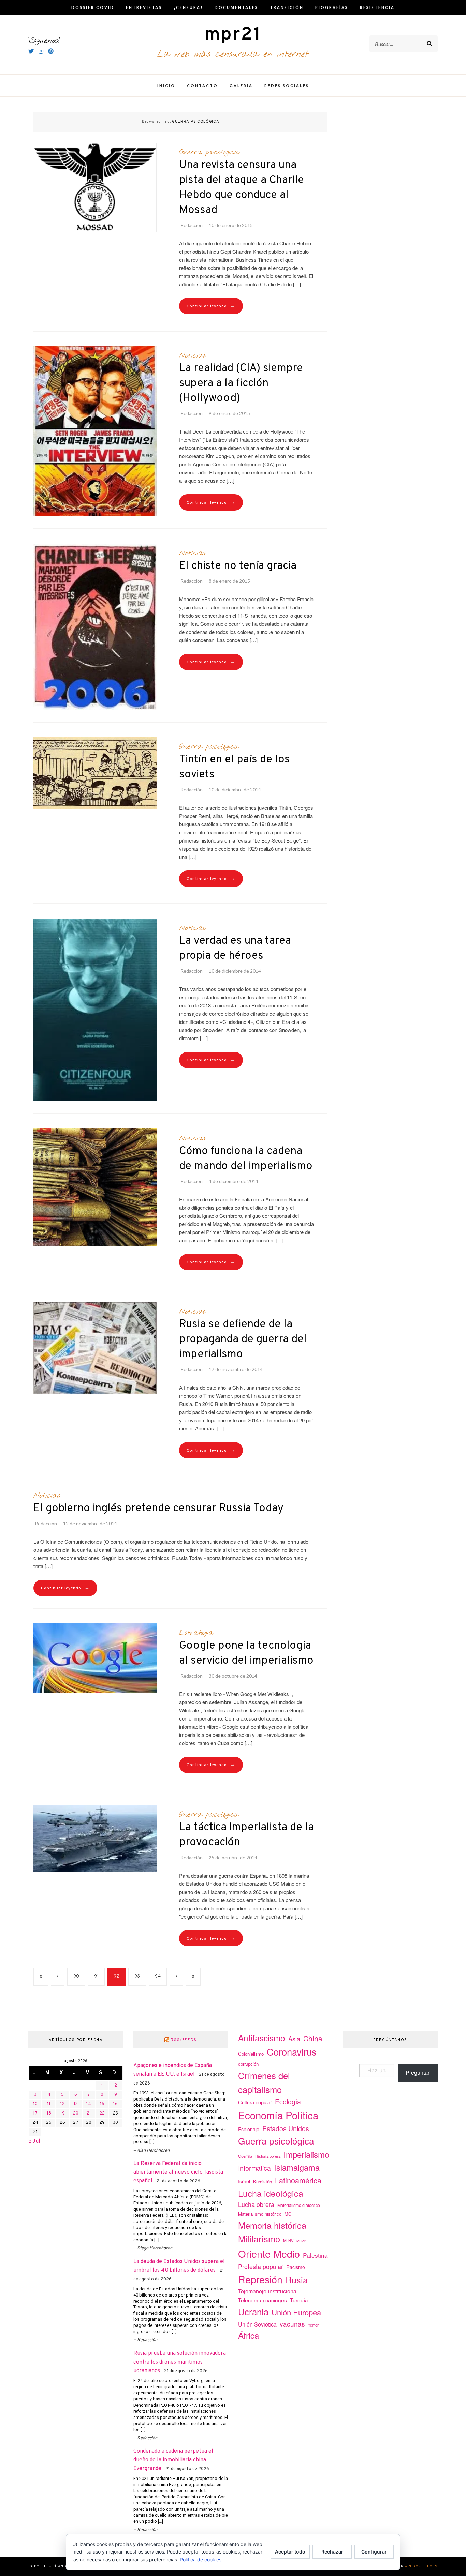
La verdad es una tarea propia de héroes (235, 949)
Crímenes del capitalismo (264, 2082)
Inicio (166, 85)
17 (35, 2113)
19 (63, 2113)
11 (49, 2104)
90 (76, 1976)
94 (158, 1976)
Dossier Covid (93, 7)
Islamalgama (297, 2167)
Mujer (301, 2241)
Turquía (299, 2300)
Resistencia (377, 7)
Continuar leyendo (211, 306)
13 (76, 2104)
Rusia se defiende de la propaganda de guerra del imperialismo (243, 1339)
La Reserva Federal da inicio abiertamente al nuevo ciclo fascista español (178, 2172)
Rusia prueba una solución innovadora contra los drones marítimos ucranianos (180, 2362)
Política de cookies (201, 2559)
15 (102, 2104)
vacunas (292, 2324)
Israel (244, 2181)
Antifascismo (262, 2038)
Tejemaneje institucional (268, 2291)
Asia (294, 2039)
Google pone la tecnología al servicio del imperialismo (246, 1653)
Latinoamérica (298, 2180)
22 (102, 2113)
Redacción (192, 225)
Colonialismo (251, 2054)
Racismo (296, 2267)
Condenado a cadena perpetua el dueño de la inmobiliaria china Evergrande (173, 2460)
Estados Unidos (286, 2128)
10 (35, 2104)
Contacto (202, 85)
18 (49, 2113)
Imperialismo (306, 2154)
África (249, 2335)
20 (76, 2113)
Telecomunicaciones (263, 2300)
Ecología (288, 2101)
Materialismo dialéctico (299, 2205)
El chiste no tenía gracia (238, 566)
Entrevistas (144, 7)
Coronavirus (292, 2052)
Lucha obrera (256, 2204)
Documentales (236, 7)
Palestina (315, 2255)
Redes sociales (287, 85)
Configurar (374, 2552)
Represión (260, 2279)
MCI (289, 2214)
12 (63, 2104)
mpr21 (233, 35)
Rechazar (332, 2552)
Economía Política (278, 2115)
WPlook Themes (421, 2567)
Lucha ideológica (271, 2193)
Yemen (314, 2325)
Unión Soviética (257, 2324)
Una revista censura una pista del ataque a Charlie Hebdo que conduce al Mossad (242, 188)
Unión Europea (296, 2312)
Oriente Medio (269, 2253)
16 (115, 2104)
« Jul (34, 2141)
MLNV (288, 2241)
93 (137, 1976)
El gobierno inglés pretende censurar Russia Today (158, 1509)
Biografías (332, 7)
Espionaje (249, 2129)
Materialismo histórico (260, 2214)
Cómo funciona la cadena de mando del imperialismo (246, 1159)
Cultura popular (255, 2102)
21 (89, 2113)
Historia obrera (268, 2156)
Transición (287, 7)
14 (89, 2104)
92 (116, 1976)
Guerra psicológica (209, 152)
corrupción (248, 2064)
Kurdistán (263, 2181)
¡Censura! (188, 7)
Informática (254, 2168)
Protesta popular (261, 2266)
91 (96, 1976)
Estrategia (196, 1633)
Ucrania (253, 2311)
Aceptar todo (290, 2552)
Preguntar (418, 2072)
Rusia (297, 2279)
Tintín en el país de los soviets (235, 767)
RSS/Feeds (184, 2040)
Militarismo (259, 2239)
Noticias (192, 355)
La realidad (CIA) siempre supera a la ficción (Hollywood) (241, 383)
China (313, 2038)
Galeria (241, 85)
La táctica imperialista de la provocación (246, 1835)
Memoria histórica (272, 2225)
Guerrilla (245, 2156)
